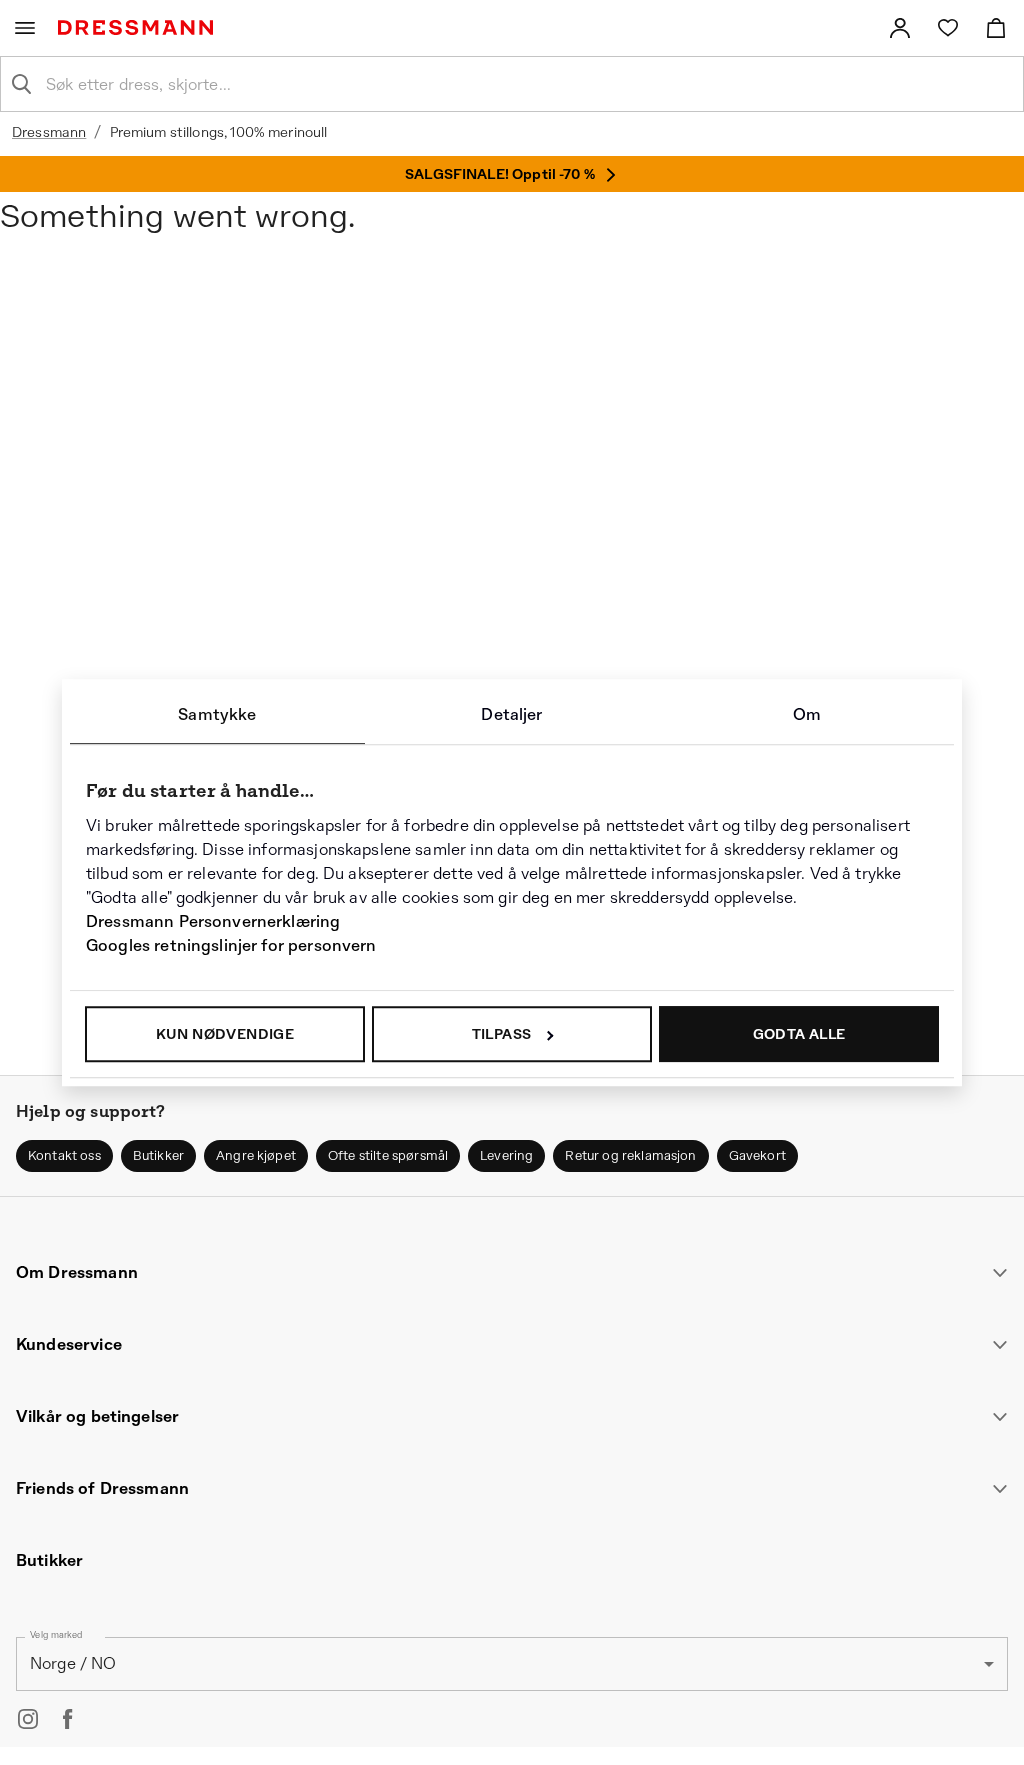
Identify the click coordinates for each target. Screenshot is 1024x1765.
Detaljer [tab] (511, 714)
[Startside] (139, 27)
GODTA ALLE (799, 1034)
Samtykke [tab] (217, 714)
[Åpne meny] (25, 28)
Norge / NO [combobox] (73, 1663)
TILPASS (502, 1034)
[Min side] (900, 28)
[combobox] (528, 84)
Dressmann (49, 132)
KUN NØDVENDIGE (225, 1034)
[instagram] (28, 1719)
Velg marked (56, 1634)
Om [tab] (807, 714)
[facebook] (68, 1719)
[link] (900, 28)
